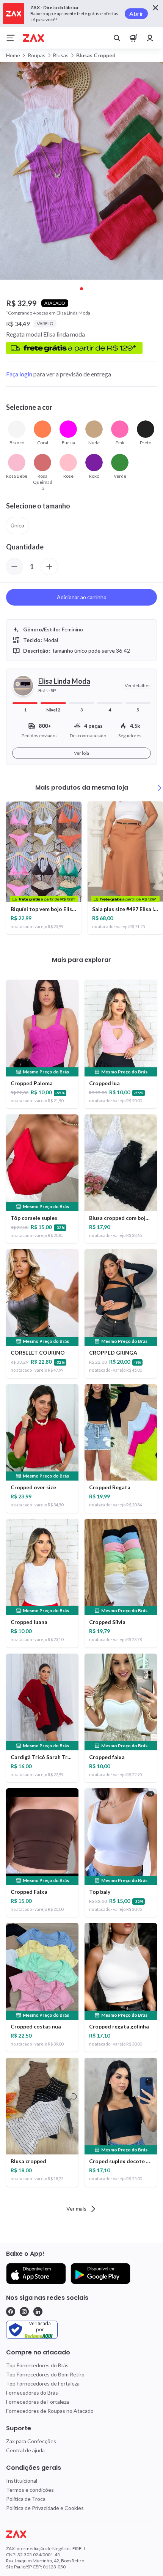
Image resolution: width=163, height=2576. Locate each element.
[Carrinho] (133, 38)
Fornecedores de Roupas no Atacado (50, 2411)
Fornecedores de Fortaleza (38, 2402)
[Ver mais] (160, 788)
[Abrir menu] (11, 38)
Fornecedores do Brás (32, 2393)
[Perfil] (150, 38)
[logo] (81, 2534)
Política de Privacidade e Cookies (45, 2508)
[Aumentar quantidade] (49, 566)
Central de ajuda (25, 2450)
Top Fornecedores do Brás (37, 2365)
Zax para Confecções (31, 2441)
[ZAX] (33, 38)
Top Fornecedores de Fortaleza (43, 2383)
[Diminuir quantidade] (14, 566)
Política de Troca (26, 2499)
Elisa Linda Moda (64, 681)
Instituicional (22, 2481)
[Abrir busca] (117, 38)
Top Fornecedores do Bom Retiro (45, 2374)
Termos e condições (30, 2490)
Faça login (19, 374)
